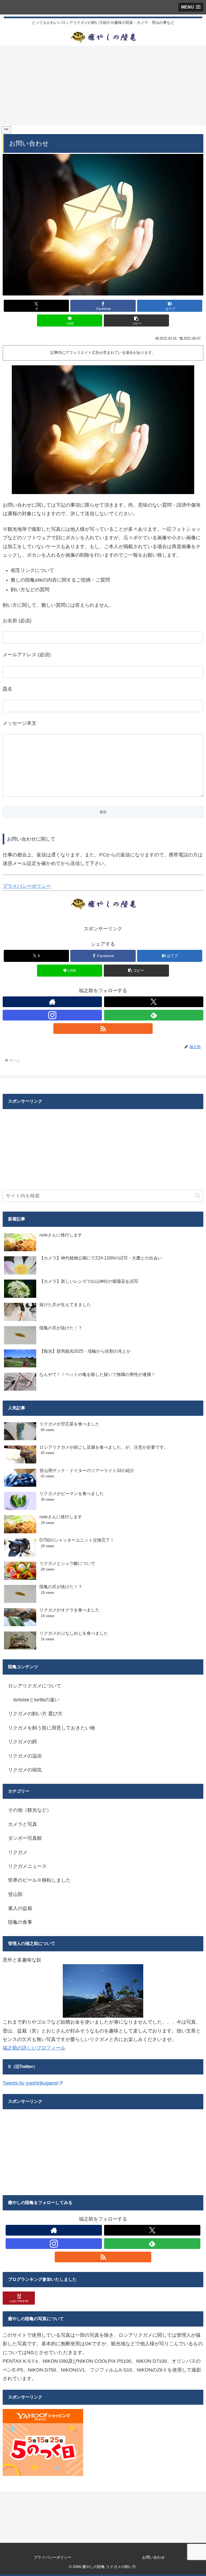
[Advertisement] (103, 85)
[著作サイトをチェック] (52, 1002)
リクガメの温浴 (25, 1756)
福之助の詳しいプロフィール (34, 2048)
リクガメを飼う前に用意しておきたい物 (51, 1728)
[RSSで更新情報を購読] (103, 1029)
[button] (136, 320)
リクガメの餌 (23, 1742)
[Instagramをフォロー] (52, 1015)
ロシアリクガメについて (35, 1686)
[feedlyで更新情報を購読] (154, 1015)
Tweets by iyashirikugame (30, 2083)
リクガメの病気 (25, 1770)
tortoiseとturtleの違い (36, 1700)
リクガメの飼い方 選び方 (35, 1714)
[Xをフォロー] (154, 1002)
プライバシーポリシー (27, 886)
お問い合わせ (153, 2557)
